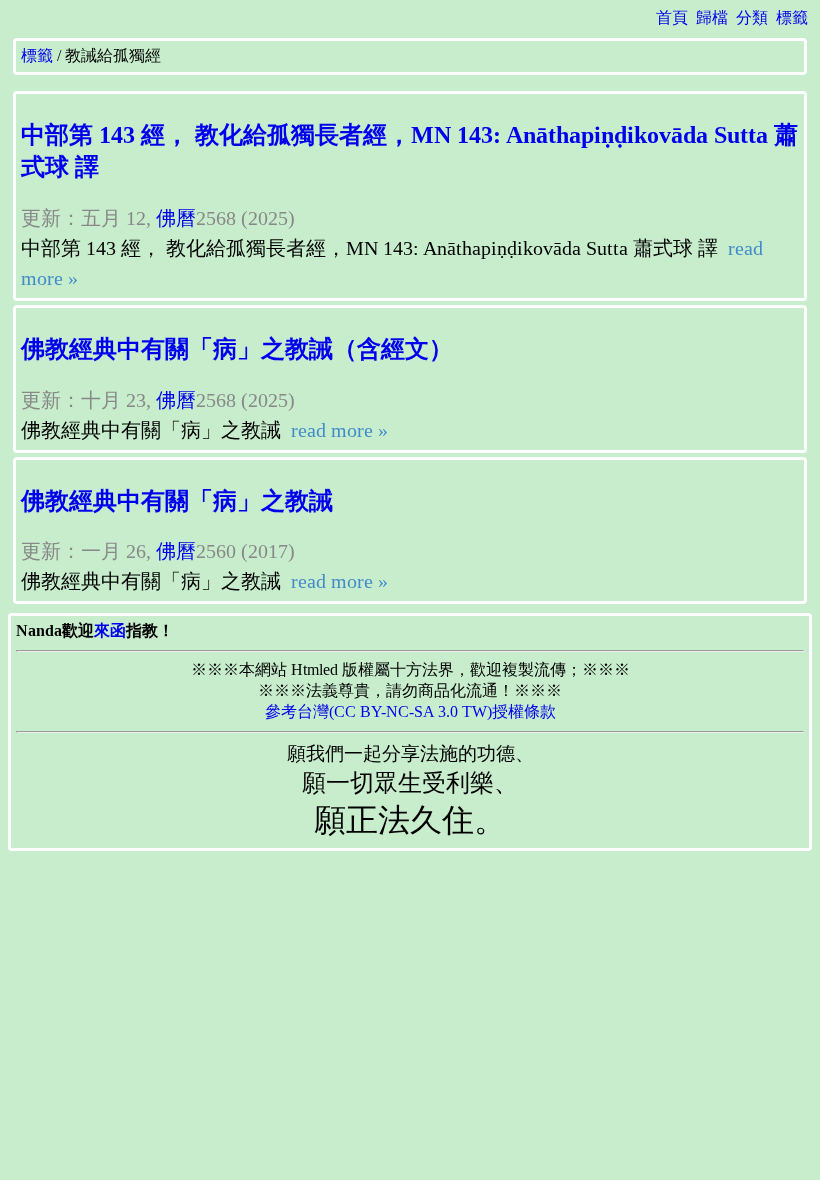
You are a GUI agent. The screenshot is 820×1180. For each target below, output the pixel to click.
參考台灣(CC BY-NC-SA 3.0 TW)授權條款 (410, 711)
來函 (110, 630)
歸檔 (712, 17)
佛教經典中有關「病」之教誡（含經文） (237, 349)
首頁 (672, 17)
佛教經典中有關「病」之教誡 (177, 501)
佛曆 (176, 218)
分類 (752, 17)
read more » (337, 430)
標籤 (792, 17)
